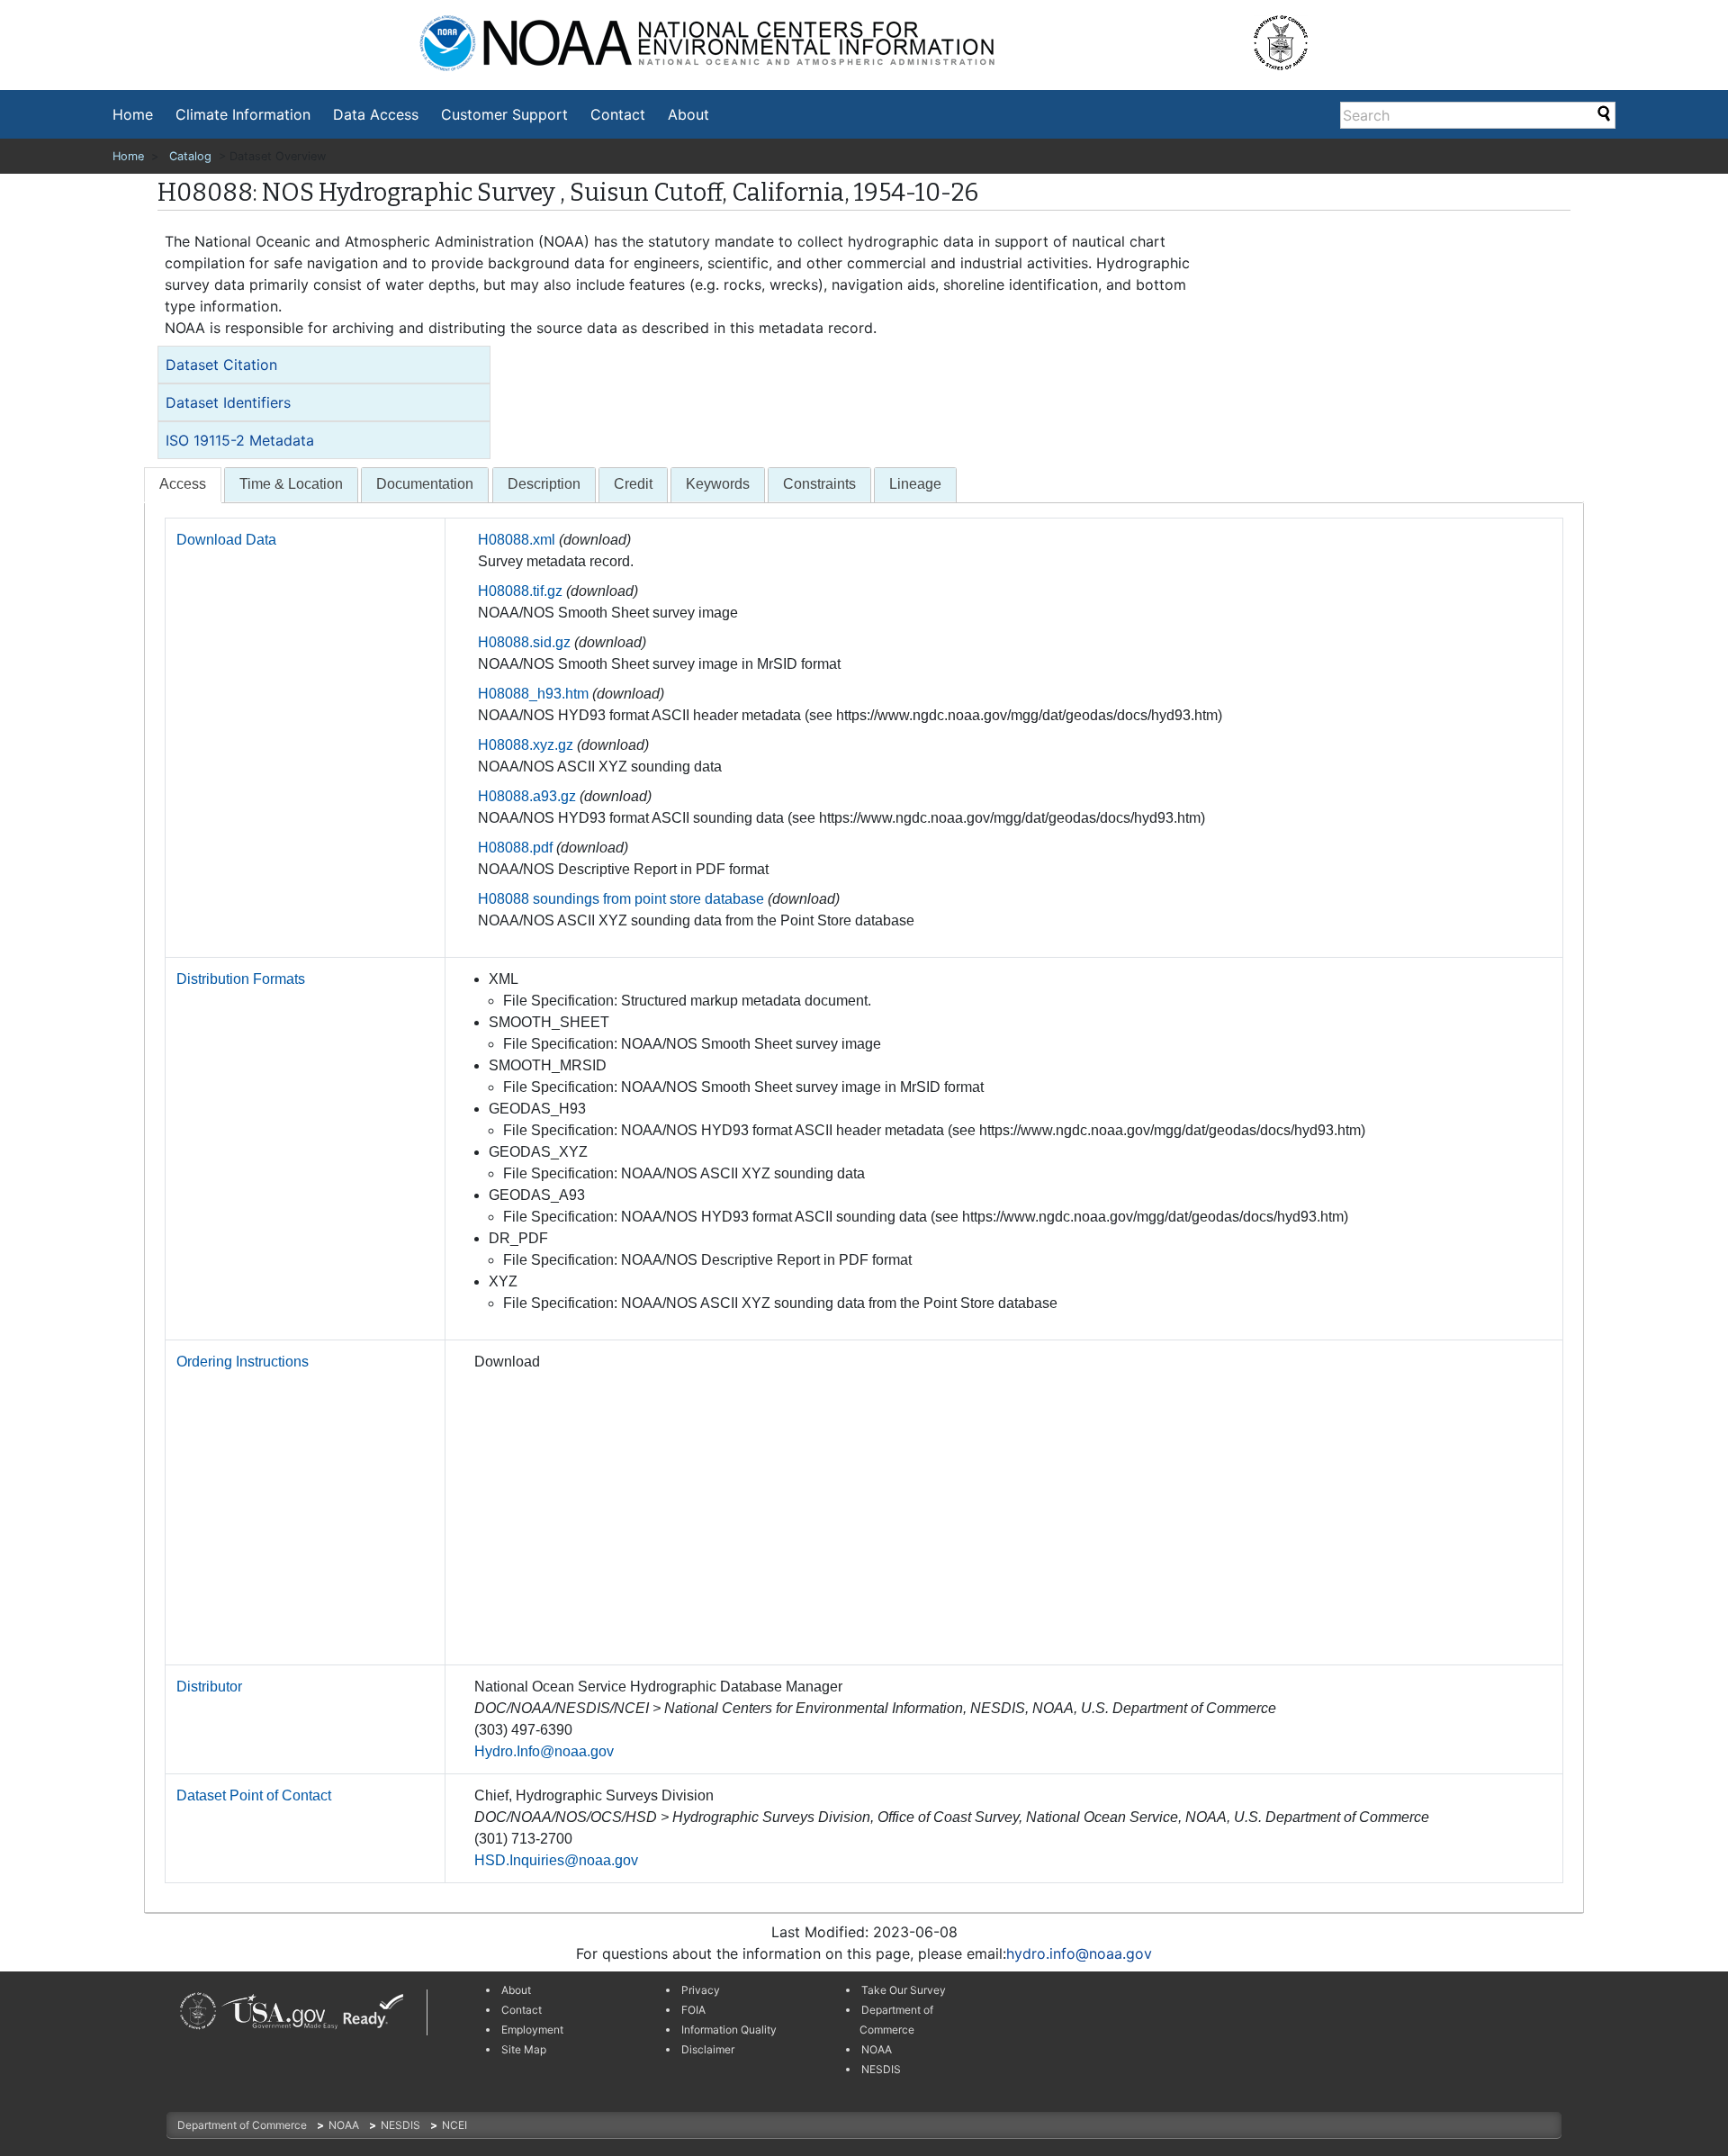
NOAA (345, 2125)
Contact (618, 114)
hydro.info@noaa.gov (1079, 1953)
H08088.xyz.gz (526, 745)
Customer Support (504, 114)
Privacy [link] (701, 1990)
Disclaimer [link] (708, 2049)
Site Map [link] (524, 2049)
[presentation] (183, 485)
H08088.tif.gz (520, 591)
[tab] (324, 365)
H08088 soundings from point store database (621, 899)
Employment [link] (532, 2030)
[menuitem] (133, 114)
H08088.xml (517, 540)
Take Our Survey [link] (904, 1990)
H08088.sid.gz (524, 642)
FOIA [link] (693, 2010)
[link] (198, 2011)
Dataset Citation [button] (221, 365)
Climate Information (243, 114)
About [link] (516, 1990)
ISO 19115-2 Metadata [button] (240, 440)
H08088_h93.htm (533, 694)
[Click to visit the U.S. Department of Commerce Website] (1293, 36)
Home (133, 114)
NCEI (454, 2125)
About (688, 114)
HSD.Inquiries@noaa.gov (556, 1860)
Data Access (376, 114)
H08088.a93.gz (527, 796)
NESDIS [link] (881, 2069)
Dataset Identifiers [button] (228, 402)
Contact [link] (522, 2010)
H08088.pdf (515, 848)
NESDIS (402, 2125)
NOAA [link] (877, 2049)
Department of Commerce (243, 2125)
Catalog (190, 156)
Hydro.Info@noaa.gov (544, 1751)
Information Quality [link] (729, 2030)
